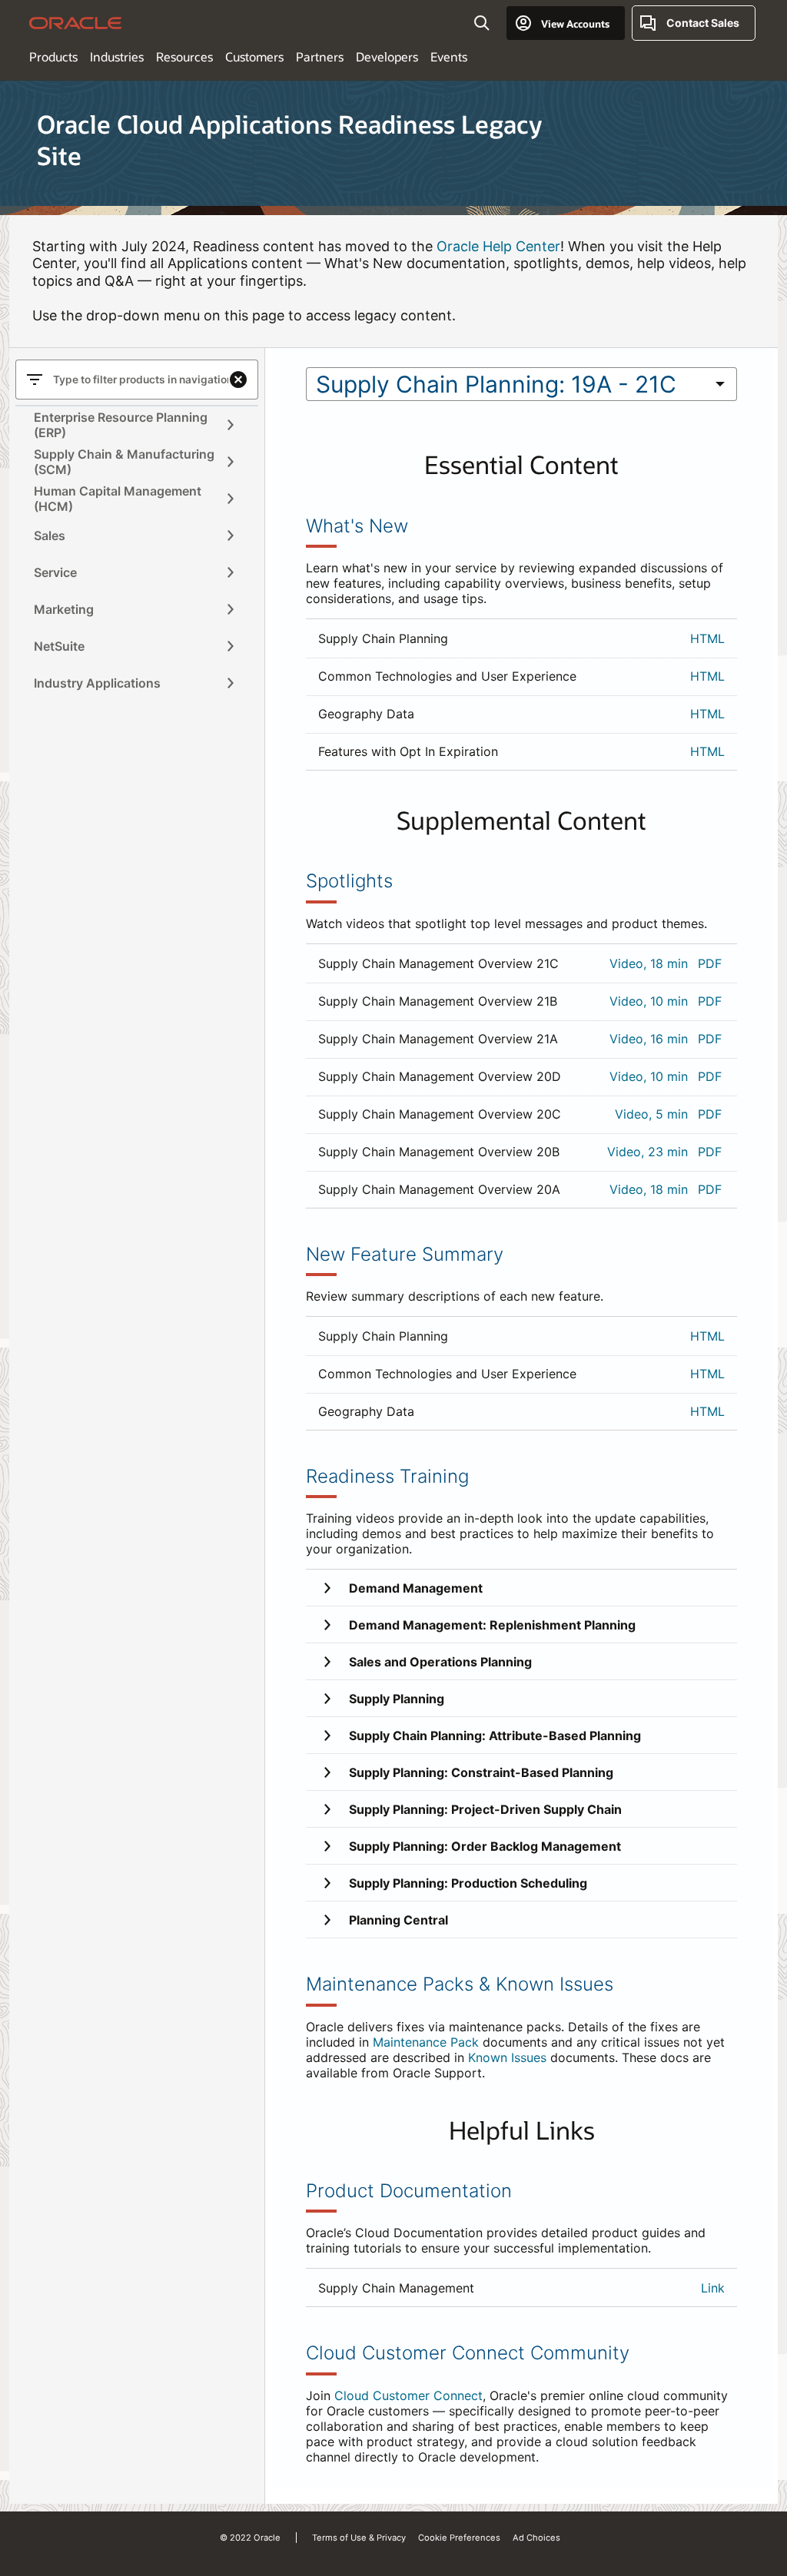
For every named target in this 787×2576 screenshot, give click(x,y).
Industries (117, 56)
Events (449, 56)
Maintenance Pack (426, 2042)
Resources (184, 56)
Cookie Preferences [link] (459, 2538)
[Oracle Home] (76, 23)
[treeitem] (128, 425)
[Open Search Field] (482, 23)
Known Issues (507, 2057)
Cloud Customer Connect (408, 2395)
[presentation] (231, 425)
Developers (387, 56)
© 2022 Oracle (250, 2538)
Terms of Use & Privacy (359, 2538)
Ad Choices (536, 2538)
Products (53, 56)
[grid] (521, 695)
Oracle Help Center (498, 246)
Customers (254, 56)
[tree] (137, 554)
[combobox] (505, 384)
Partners (320, 56)
